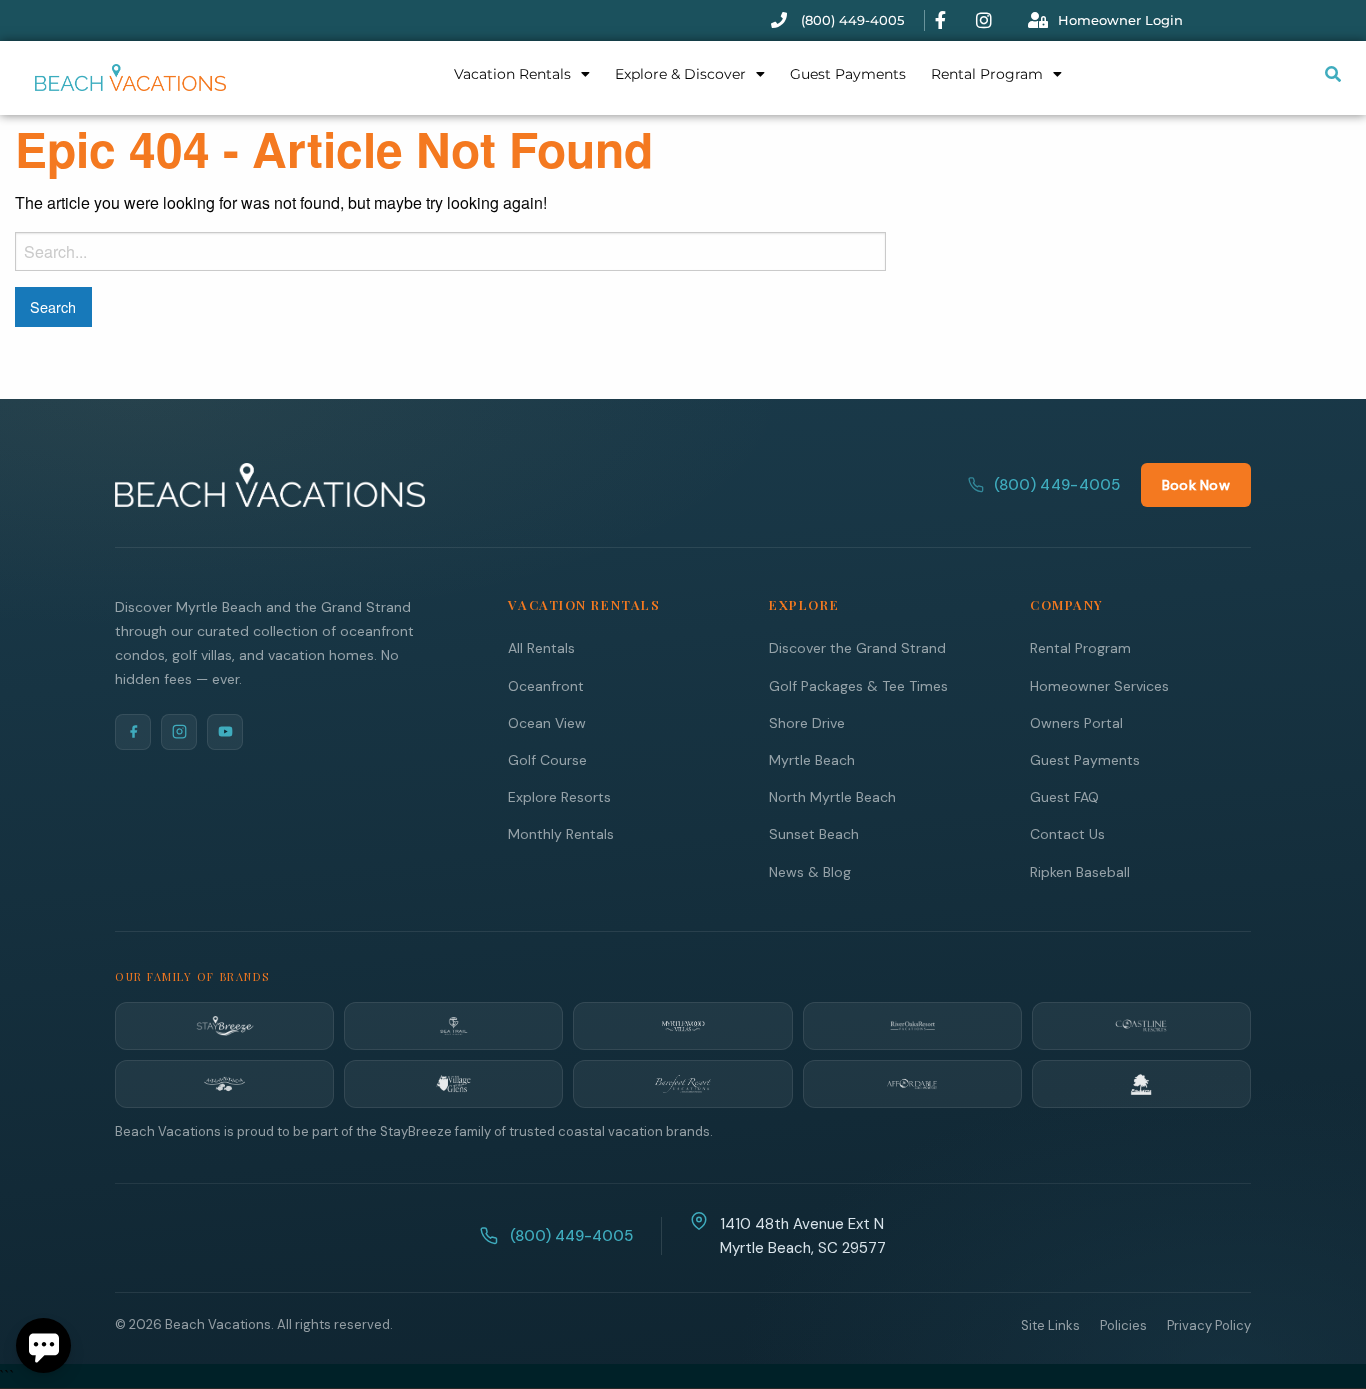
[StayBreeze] (224, 1026)
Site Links (1050, 1325)
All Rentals (541, 648)
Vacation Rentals (512, 74)
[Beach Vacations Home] (270, 485)
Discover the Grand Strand (857, 648)
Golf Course (547, 760)
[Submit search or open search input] (1333, 74)
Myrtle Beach (812, 760)
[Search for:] (450, 251)
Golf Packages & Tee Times (858, 686)
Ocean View (547, 723)
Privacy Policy (1209, 1325)
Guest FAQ (1064, 797)
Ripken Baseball (1080, 872)
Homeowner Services (1099, 686)
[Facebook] (133, 732)
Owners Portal (1076, 723)
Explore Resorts (559, 797)
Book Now (1196, 485)
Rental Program (987, 74)
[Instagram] (179, 732)
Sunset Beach (814, 834)
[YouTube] (225, 732)
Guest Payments (848, 74)
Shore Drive (807, 723)
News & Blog (810, 872)
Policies (1123, 1325)
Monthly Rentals (561, 834)
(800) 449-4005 (1057, 485)
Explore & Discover (680, 74)
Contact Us (1067, 834)
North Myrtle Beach (832, 797)
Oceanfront (546, 686)
